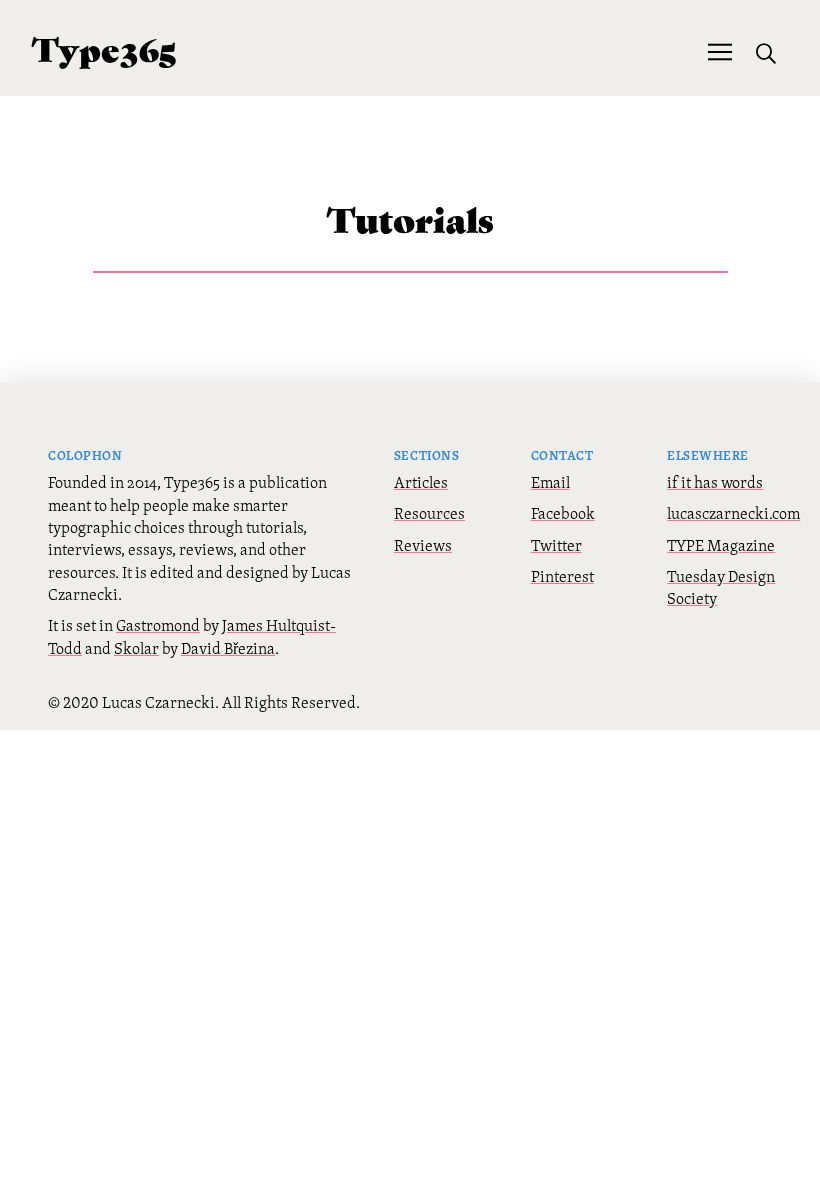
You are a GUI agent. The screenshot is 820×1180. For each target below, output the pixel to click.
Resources (429, 513)
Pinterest (562, 576)
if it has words (715, 482)
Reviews (423, 545)
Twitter (556, 545)
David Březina (228, 648)
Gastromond (158, 625)
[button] (720, 50)
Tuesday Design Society (721, 587)
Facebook (563, 513)
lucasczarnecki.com (733, 513)
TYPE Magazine (721, 545)
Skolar (136, 648)
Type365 (104, 47)
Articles (421, 482)
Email (550, 482)
